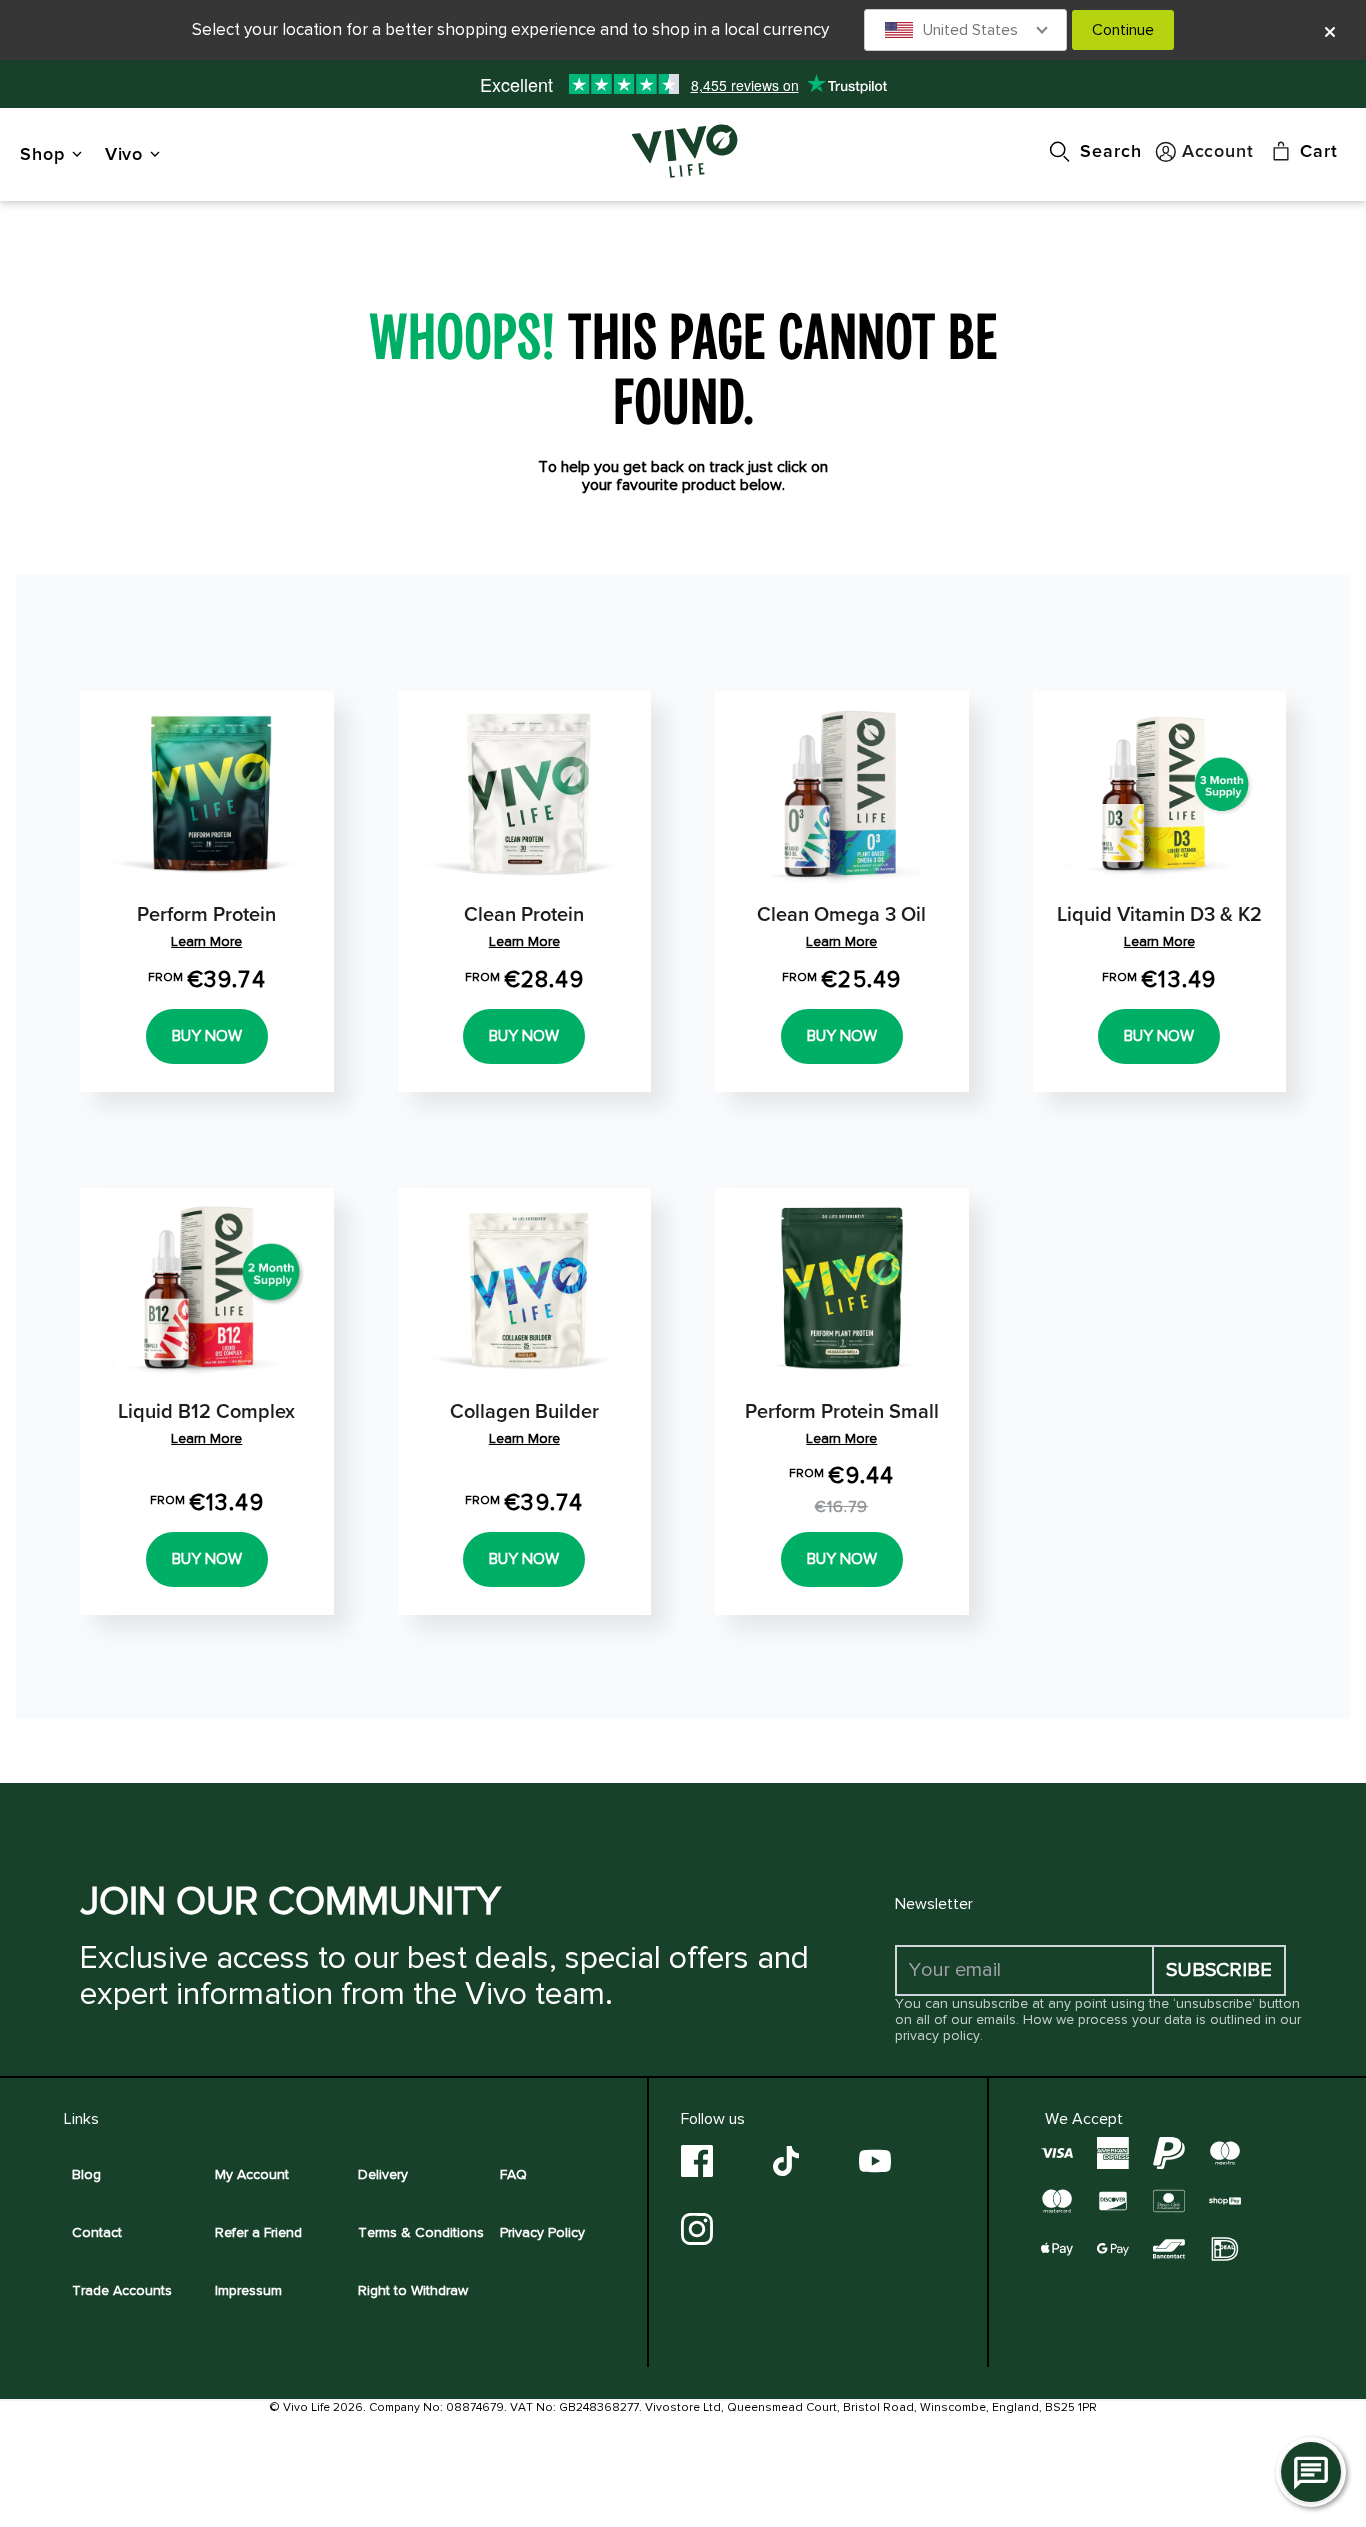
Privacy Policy (542, 2232)
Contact (97, 2232)
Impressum (248, 2290)
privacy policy (937, 2035)
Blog (86, 2174)
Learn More (206, 941)
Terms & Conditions (421, 2232)
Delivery (383, 2174)
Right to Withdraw (413, 2290)
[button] (966, 30)
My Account (252, 2174)
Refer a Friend (258, 2232)
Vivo (124, 153)
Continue (1123, 30)
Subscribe (1219, 1970)
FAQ (513, 2174)
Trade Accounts (122, 2290)
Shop (42, 153)
